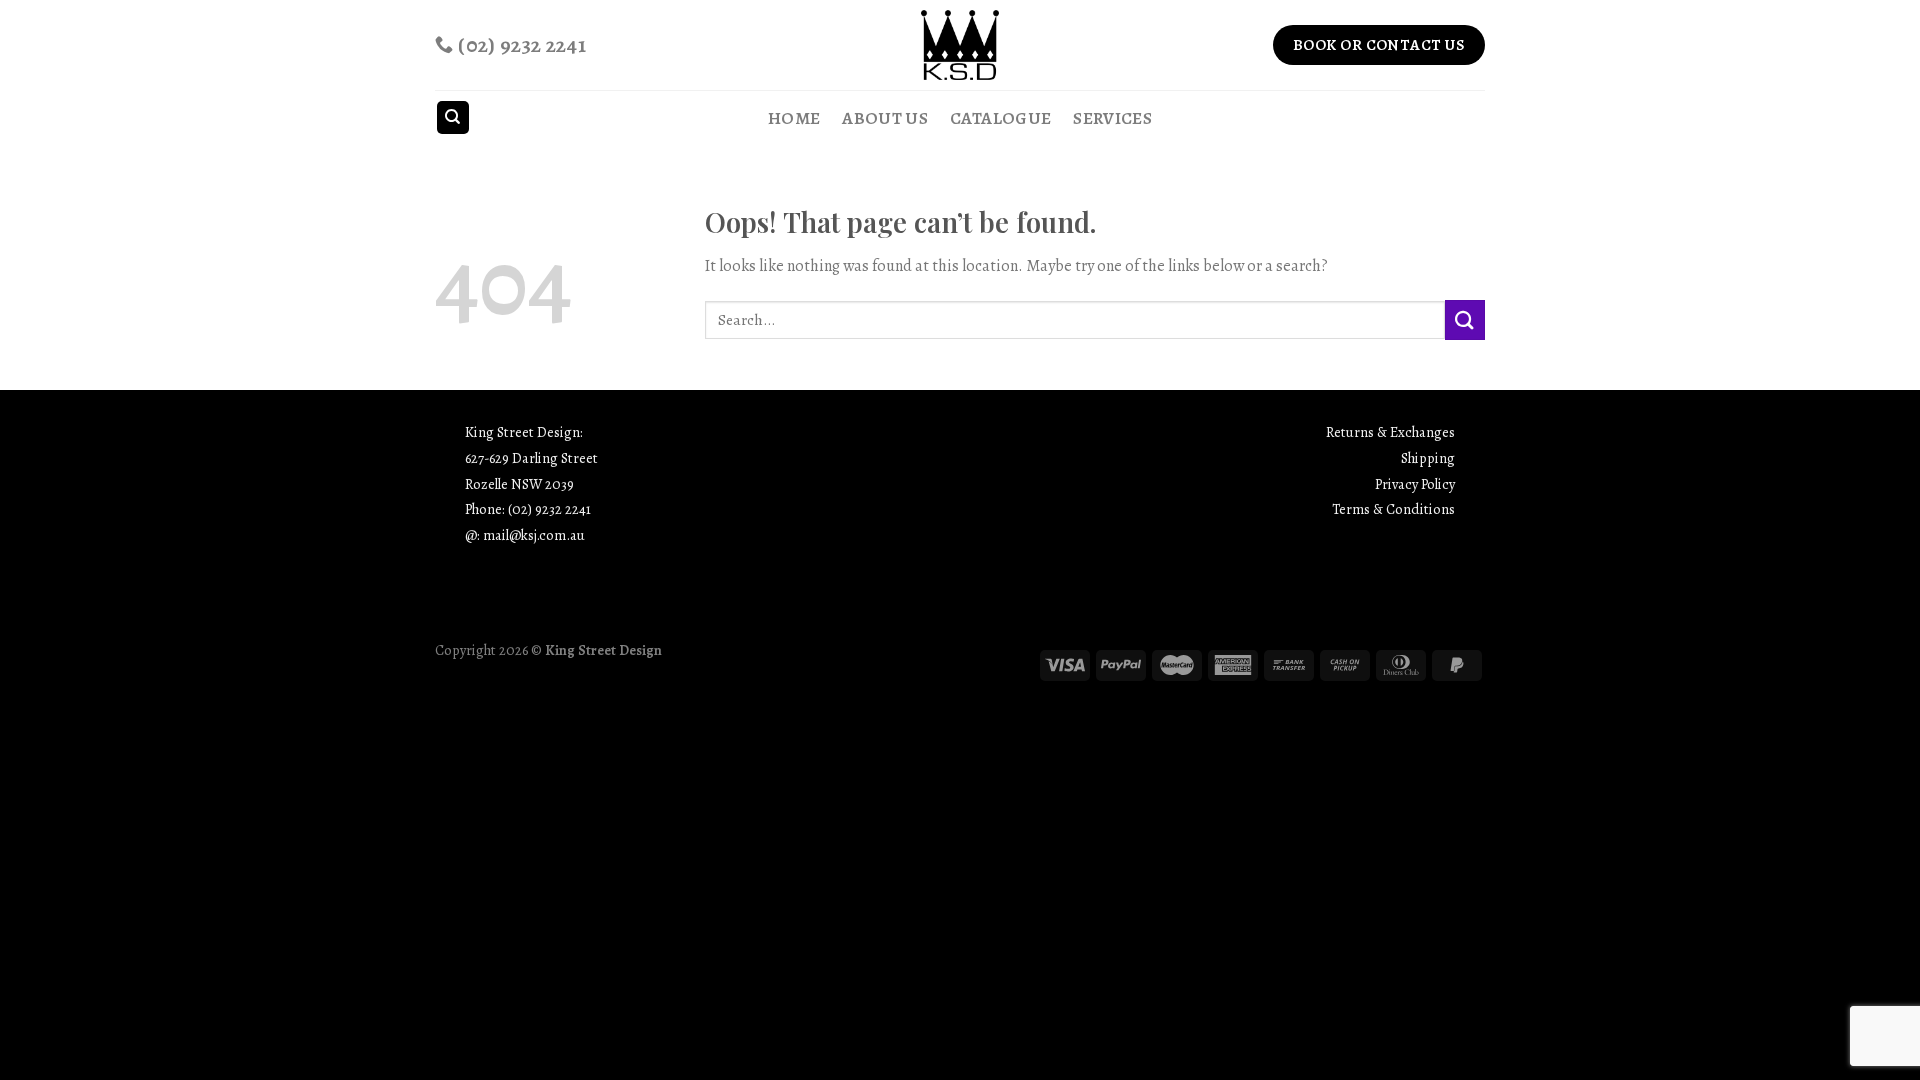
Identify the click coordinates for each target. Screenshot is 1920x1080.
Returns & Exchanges (1390, 432)
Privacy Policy (1415, 484)
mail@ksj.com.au (534, 535)
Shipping (1428, 458)
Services (1112, 118)
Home (794, 118)
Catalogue (1000, 118)
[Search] (453, 117)
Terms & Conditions (1393, 509)
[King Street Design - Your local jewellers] (960, 45)
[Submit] (1465, 319)
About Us (885, 118)
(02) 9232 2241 (549, 509)
